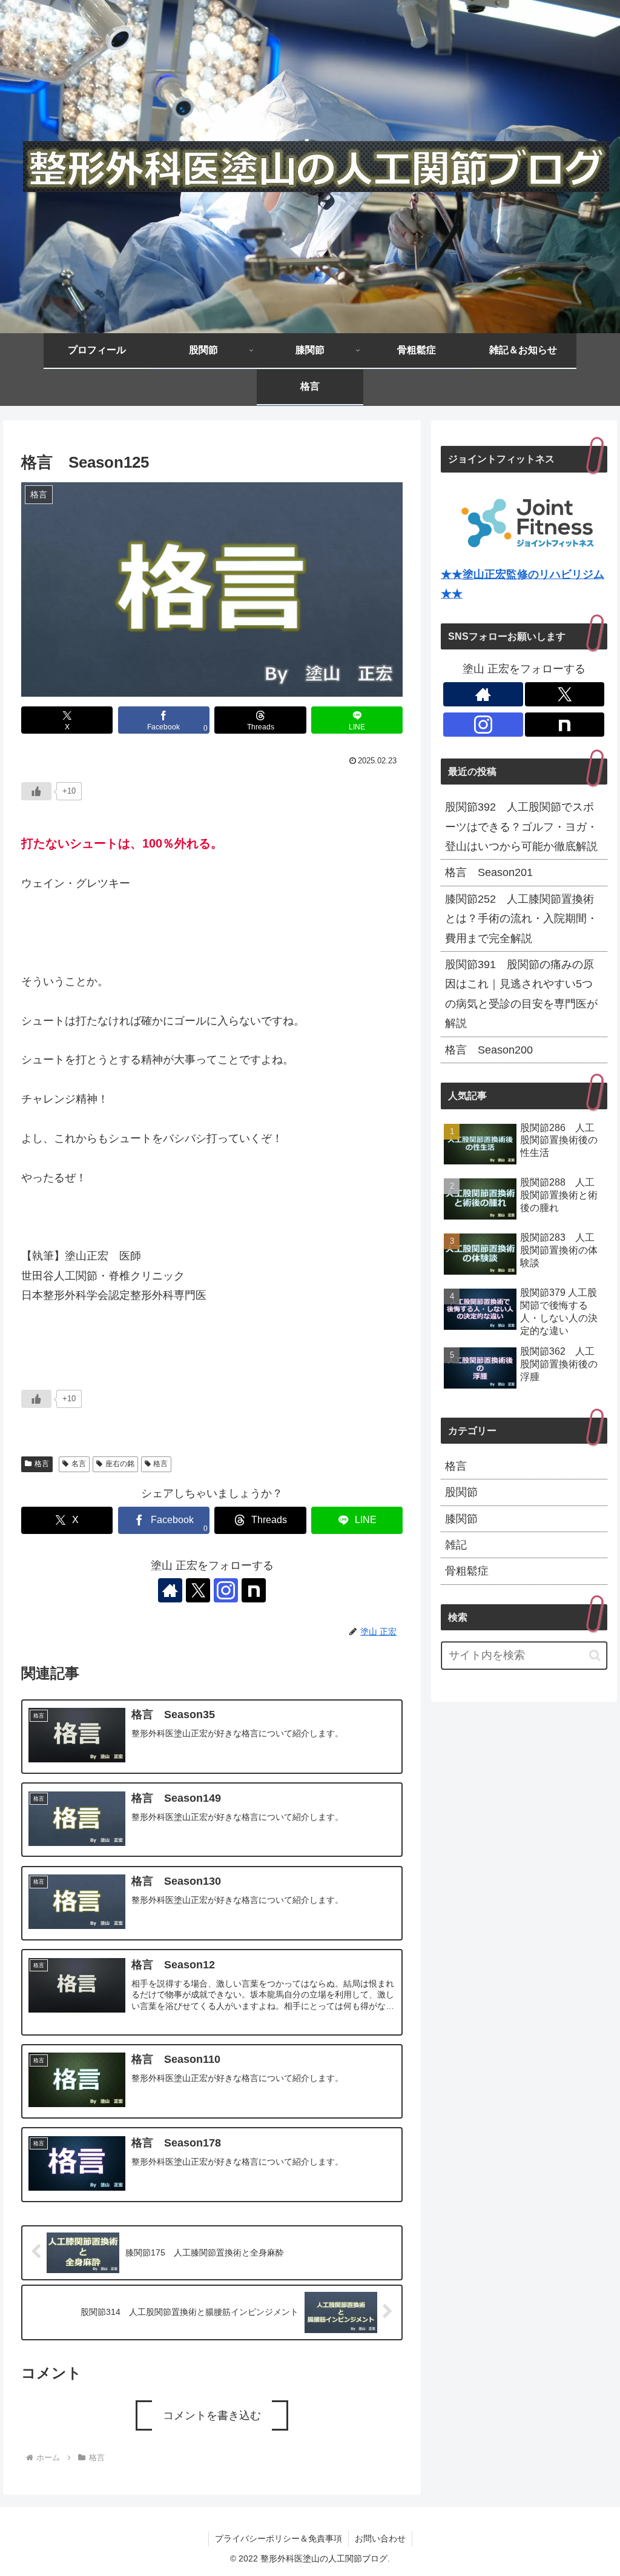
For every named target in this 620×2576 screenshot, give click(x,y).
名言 (79, 1464)
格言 (42, 1464)
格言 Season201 (489, 872)
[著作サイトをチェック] (170, 1590)
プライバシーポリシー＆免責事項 (279, 2538)
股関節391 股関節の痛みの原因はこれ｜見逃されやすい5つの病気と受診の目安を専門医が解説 (521, 994)
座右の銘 (120, 1464)
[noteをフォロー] (254, 1590)
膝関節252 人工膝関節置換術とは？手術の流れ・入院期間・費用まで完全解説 (521, 919)
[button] (595, 1655)
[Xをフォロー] (198, 1590)
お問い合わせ (380, 2538)
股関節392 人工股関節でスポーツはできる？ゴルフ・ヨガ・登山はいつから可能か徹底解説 (521, 827)
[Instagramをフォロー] (226, 1590)
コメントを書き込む (212, 2415)
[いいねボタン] (36, 791)
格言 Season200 (489, 1050)
